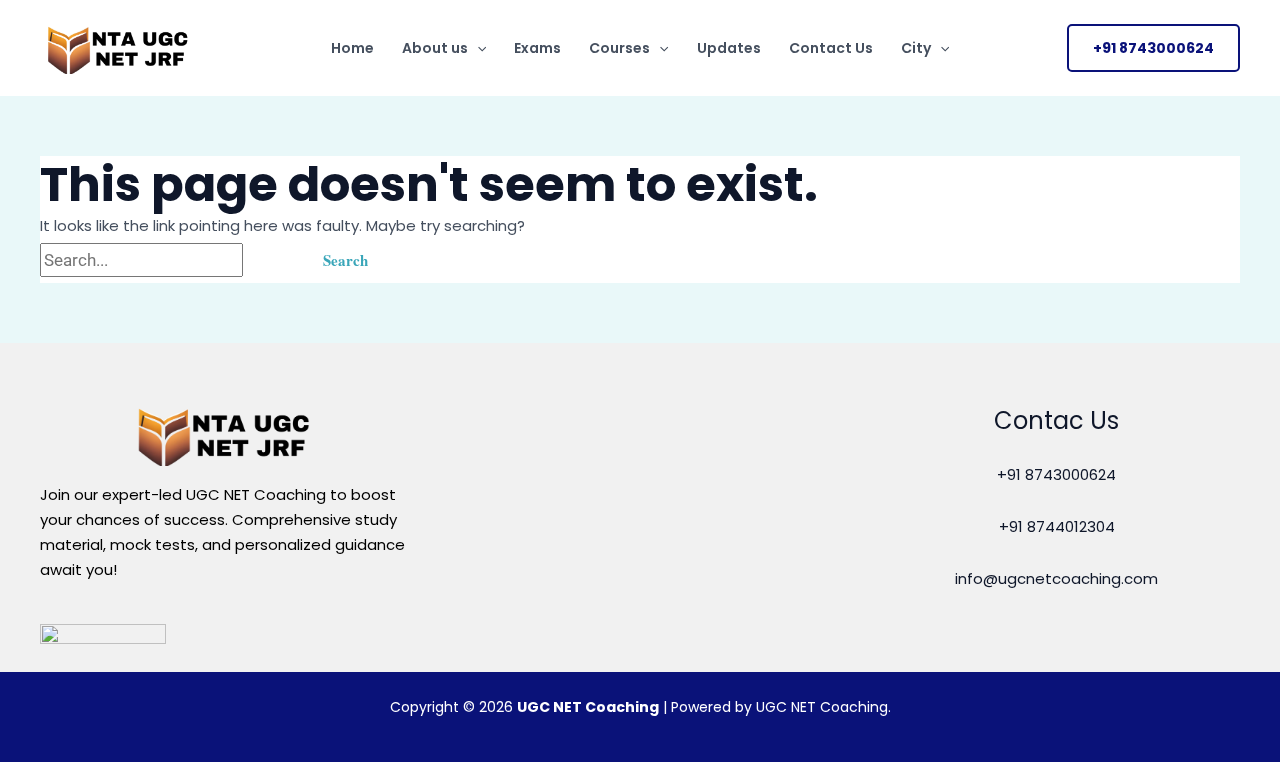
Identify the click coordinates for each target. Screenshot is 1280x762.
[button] (477, 48)
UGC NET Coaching (588, 707)
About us (435, 48)
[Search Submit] (271, 260)
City (916, 48)
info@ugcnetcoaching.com (1056, 578)
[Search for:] (169, 260)
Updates (729, 48)
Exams (537, 48)
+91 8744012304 (1057, 526)
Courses (619, 48)
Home (352, 48)
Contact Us (831, 48)
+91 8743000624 (1056, 474)
